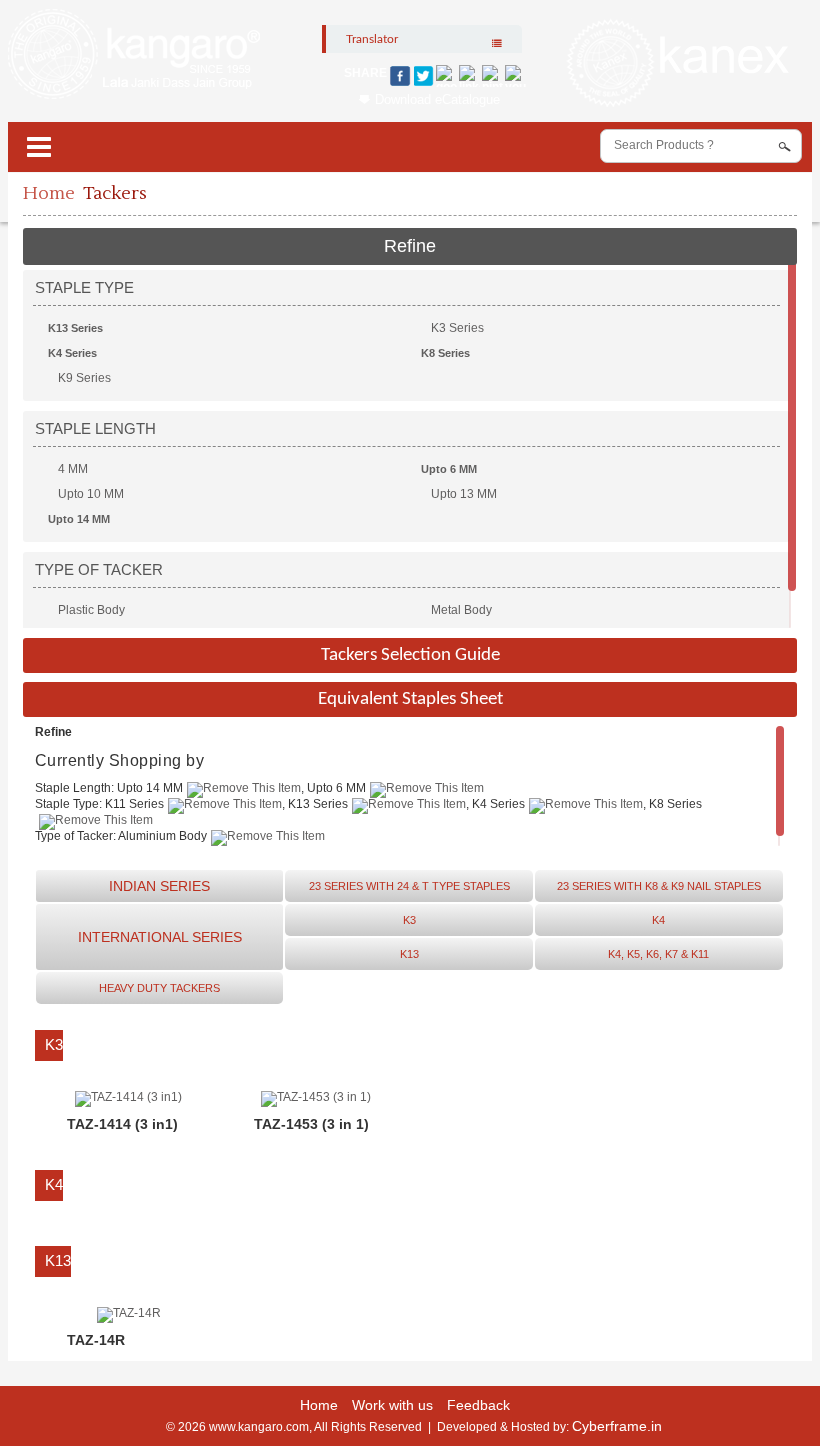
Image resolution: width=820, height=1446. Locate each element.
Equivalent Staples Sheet (410, 699)
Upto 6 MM (449, 469)
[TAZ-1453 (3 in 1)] (316, 1097)
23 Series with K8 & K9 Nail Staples (659, 886)
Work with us (392, 1405)
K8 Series (445, 353)
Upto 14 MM (79, 519)
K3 (409, 920)
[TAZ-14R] (129, 1313)
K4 (658, 920)
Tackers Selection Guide (410, 655)
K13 (409, 954)
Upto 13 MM (464, 494)
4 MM (73, 469)
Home (49, 193)
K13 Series (75, 328)
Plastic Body (91, 610)
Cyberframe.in (617, 1426)
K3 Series (457, 328)
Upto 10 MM (91, 494)
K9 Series (84, 378)
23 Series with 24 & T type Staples (409, 886)
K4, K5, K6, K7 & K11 (658, 954)
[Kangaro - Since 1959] (134, 55)
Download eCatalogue (437, 99)
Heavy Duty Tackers (159, 988)
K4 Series (72, 353)
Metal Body (461, 610)
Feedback (478, 1405)
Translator (372, 39)
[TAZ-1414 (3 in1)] (128, 1097)
